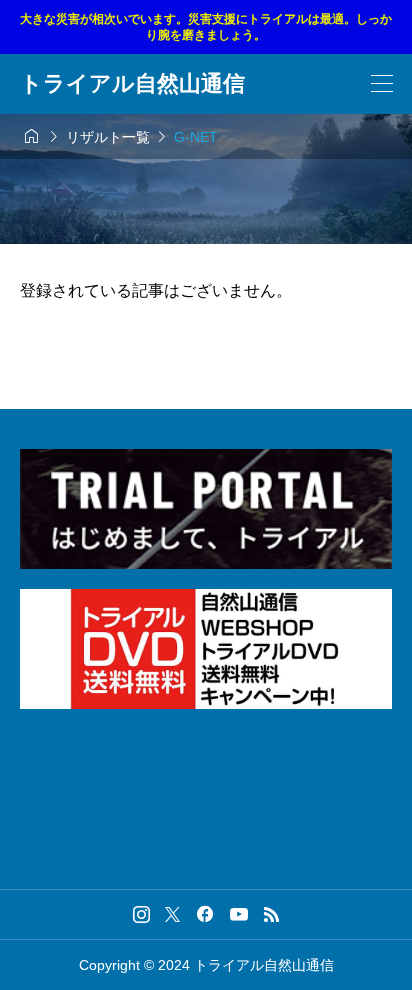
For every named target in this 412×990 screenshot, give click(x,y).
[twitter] (172, 914)
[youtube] (239, 914)
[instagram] (141, 914)
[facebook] (205, 914)
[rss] (271, 914)
